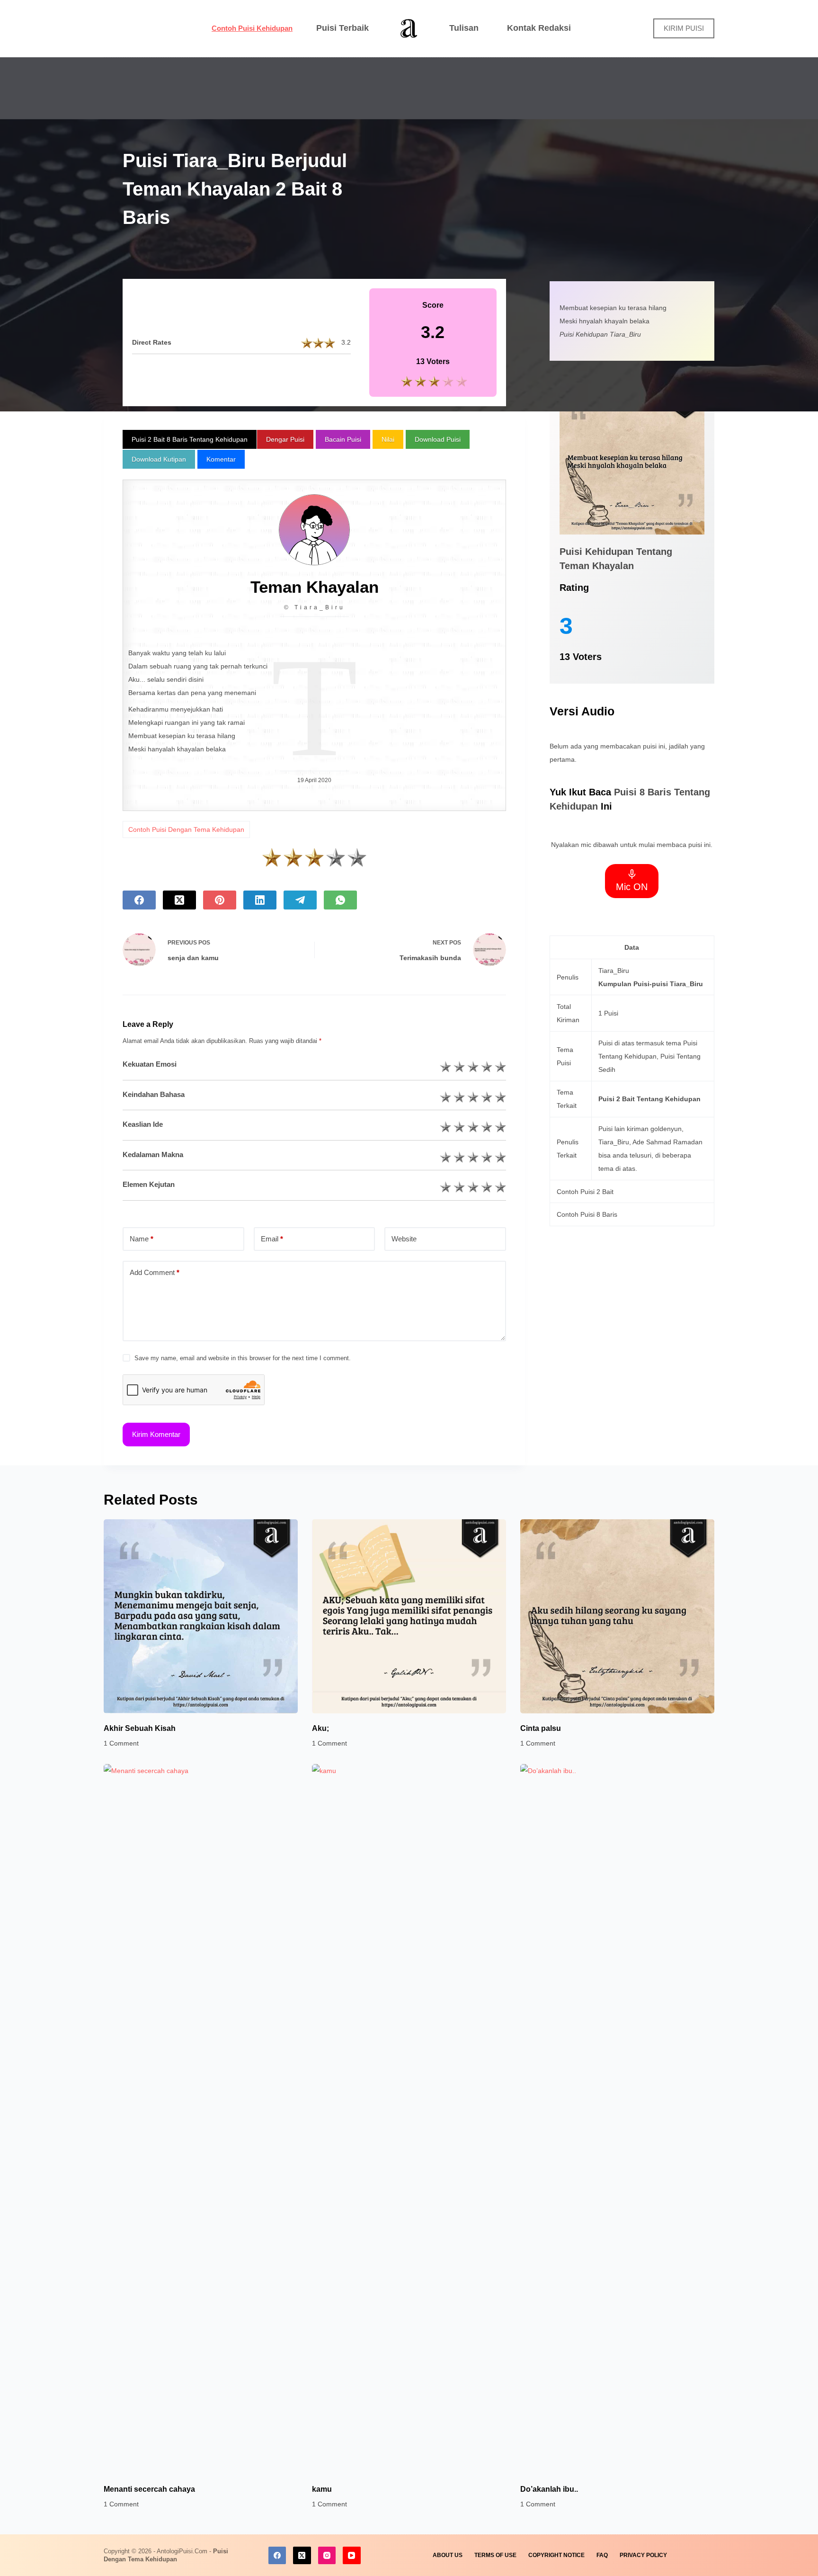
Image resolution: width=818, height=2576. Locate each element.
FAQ (602, 2555)
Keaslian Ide (143, 1124)
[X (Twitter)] (179, 900)
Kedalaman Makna (153, 1154)
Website (404, 1239)
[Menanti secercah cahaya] (201, 2119)
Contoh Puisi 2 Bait (585, 1192)
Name (142, 1239)
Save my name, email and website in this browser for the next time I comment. (243, 1358)
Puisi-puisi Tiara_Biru (668, 984)
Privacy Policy (643, 2555)
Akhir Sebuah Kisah (140, 1728)
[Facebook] (139, 900)
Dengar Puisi (285, 439)
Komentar (221, 459)
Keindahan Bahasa (154, 1094)
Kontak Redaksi (539, 28)
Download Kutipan (159, 459)
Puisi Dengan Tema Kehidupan (166, 2555)
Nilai (388, 439)
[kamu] (409, 2119)
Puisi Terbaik (342, 28)
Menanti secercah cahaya (149, 2489)
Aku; (320, 1728)
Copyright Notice (556, 2555)
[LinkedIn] (260, 900)
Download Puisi (438, 439)
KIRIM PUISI (684, 28)
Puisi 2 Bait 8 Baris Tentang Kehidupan (190, 439)
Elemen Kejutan (149, 1184)
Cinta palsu (541, 1728)
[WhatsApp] (340, 900)
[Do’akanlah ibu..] (617, 2119)
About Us (448, 2555)
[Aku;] (409, 1616)
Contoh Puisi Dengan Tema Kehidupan (186, 829)
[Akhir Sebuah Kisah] (201, 1616)
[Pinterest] (220, 900)
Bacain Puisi (343, 439)
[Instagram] (327, 2556)
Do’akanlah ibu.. (549, 2489)
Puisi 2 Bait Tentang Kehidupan (649, 1099)
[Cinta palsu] (617, 1616)
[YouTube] (352, 2556)
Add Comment (155, 1272)
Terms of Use (495, 2555)
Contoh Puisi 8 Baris (587, 1214)
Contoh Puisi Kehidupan (252, 28)
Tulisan (464, 28)
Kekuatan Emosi (150, 1064)
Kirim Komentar (156, 1434)
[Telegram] (300, 900)
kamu (322, 2489)
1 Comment (121, 1743)
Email (272, 1239)
